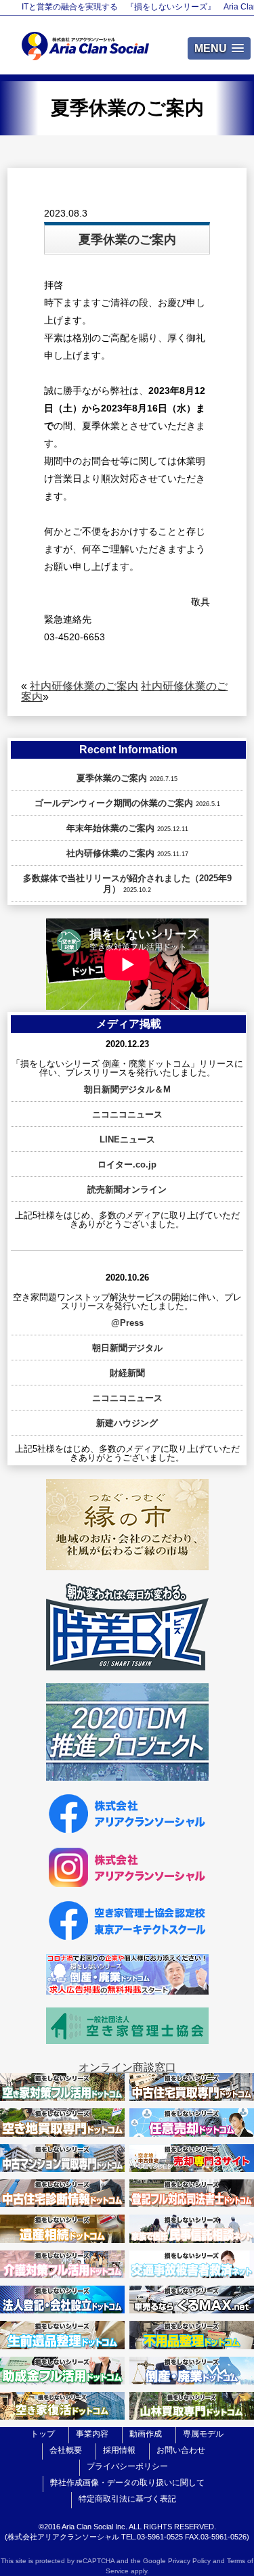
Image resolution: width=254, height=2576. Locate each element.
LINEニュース (127, 1139)
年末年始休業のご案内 (110, 828)
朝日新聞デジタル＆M (127, 1089)
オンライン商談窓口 (127, 2067)
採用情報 (119, 2450)
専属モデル (203, 2434)
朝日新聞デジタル (127, 1348)
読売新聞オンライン (127, 1190)
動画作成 (146, 2434)
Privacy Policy (189, 2561)
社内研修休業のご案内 (84, 686)
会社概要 (66, 2450)
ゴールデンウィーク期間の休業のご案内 (114, 803)
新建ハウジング (127, 1423)
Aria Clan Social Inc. (94, 2527)
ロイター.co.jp (127, 1164)
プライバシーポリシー (127, 2466)
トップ (43, 2434)
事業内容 (92, 2434)
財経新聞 (127, 1373)
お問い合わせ (181, 2450)
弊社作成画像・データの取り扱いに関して (127, 2483)
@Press (127, 1323)
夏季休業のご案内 (112, 778)
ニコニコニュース (127, 1114)
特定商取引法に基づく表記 (127, 2499)
